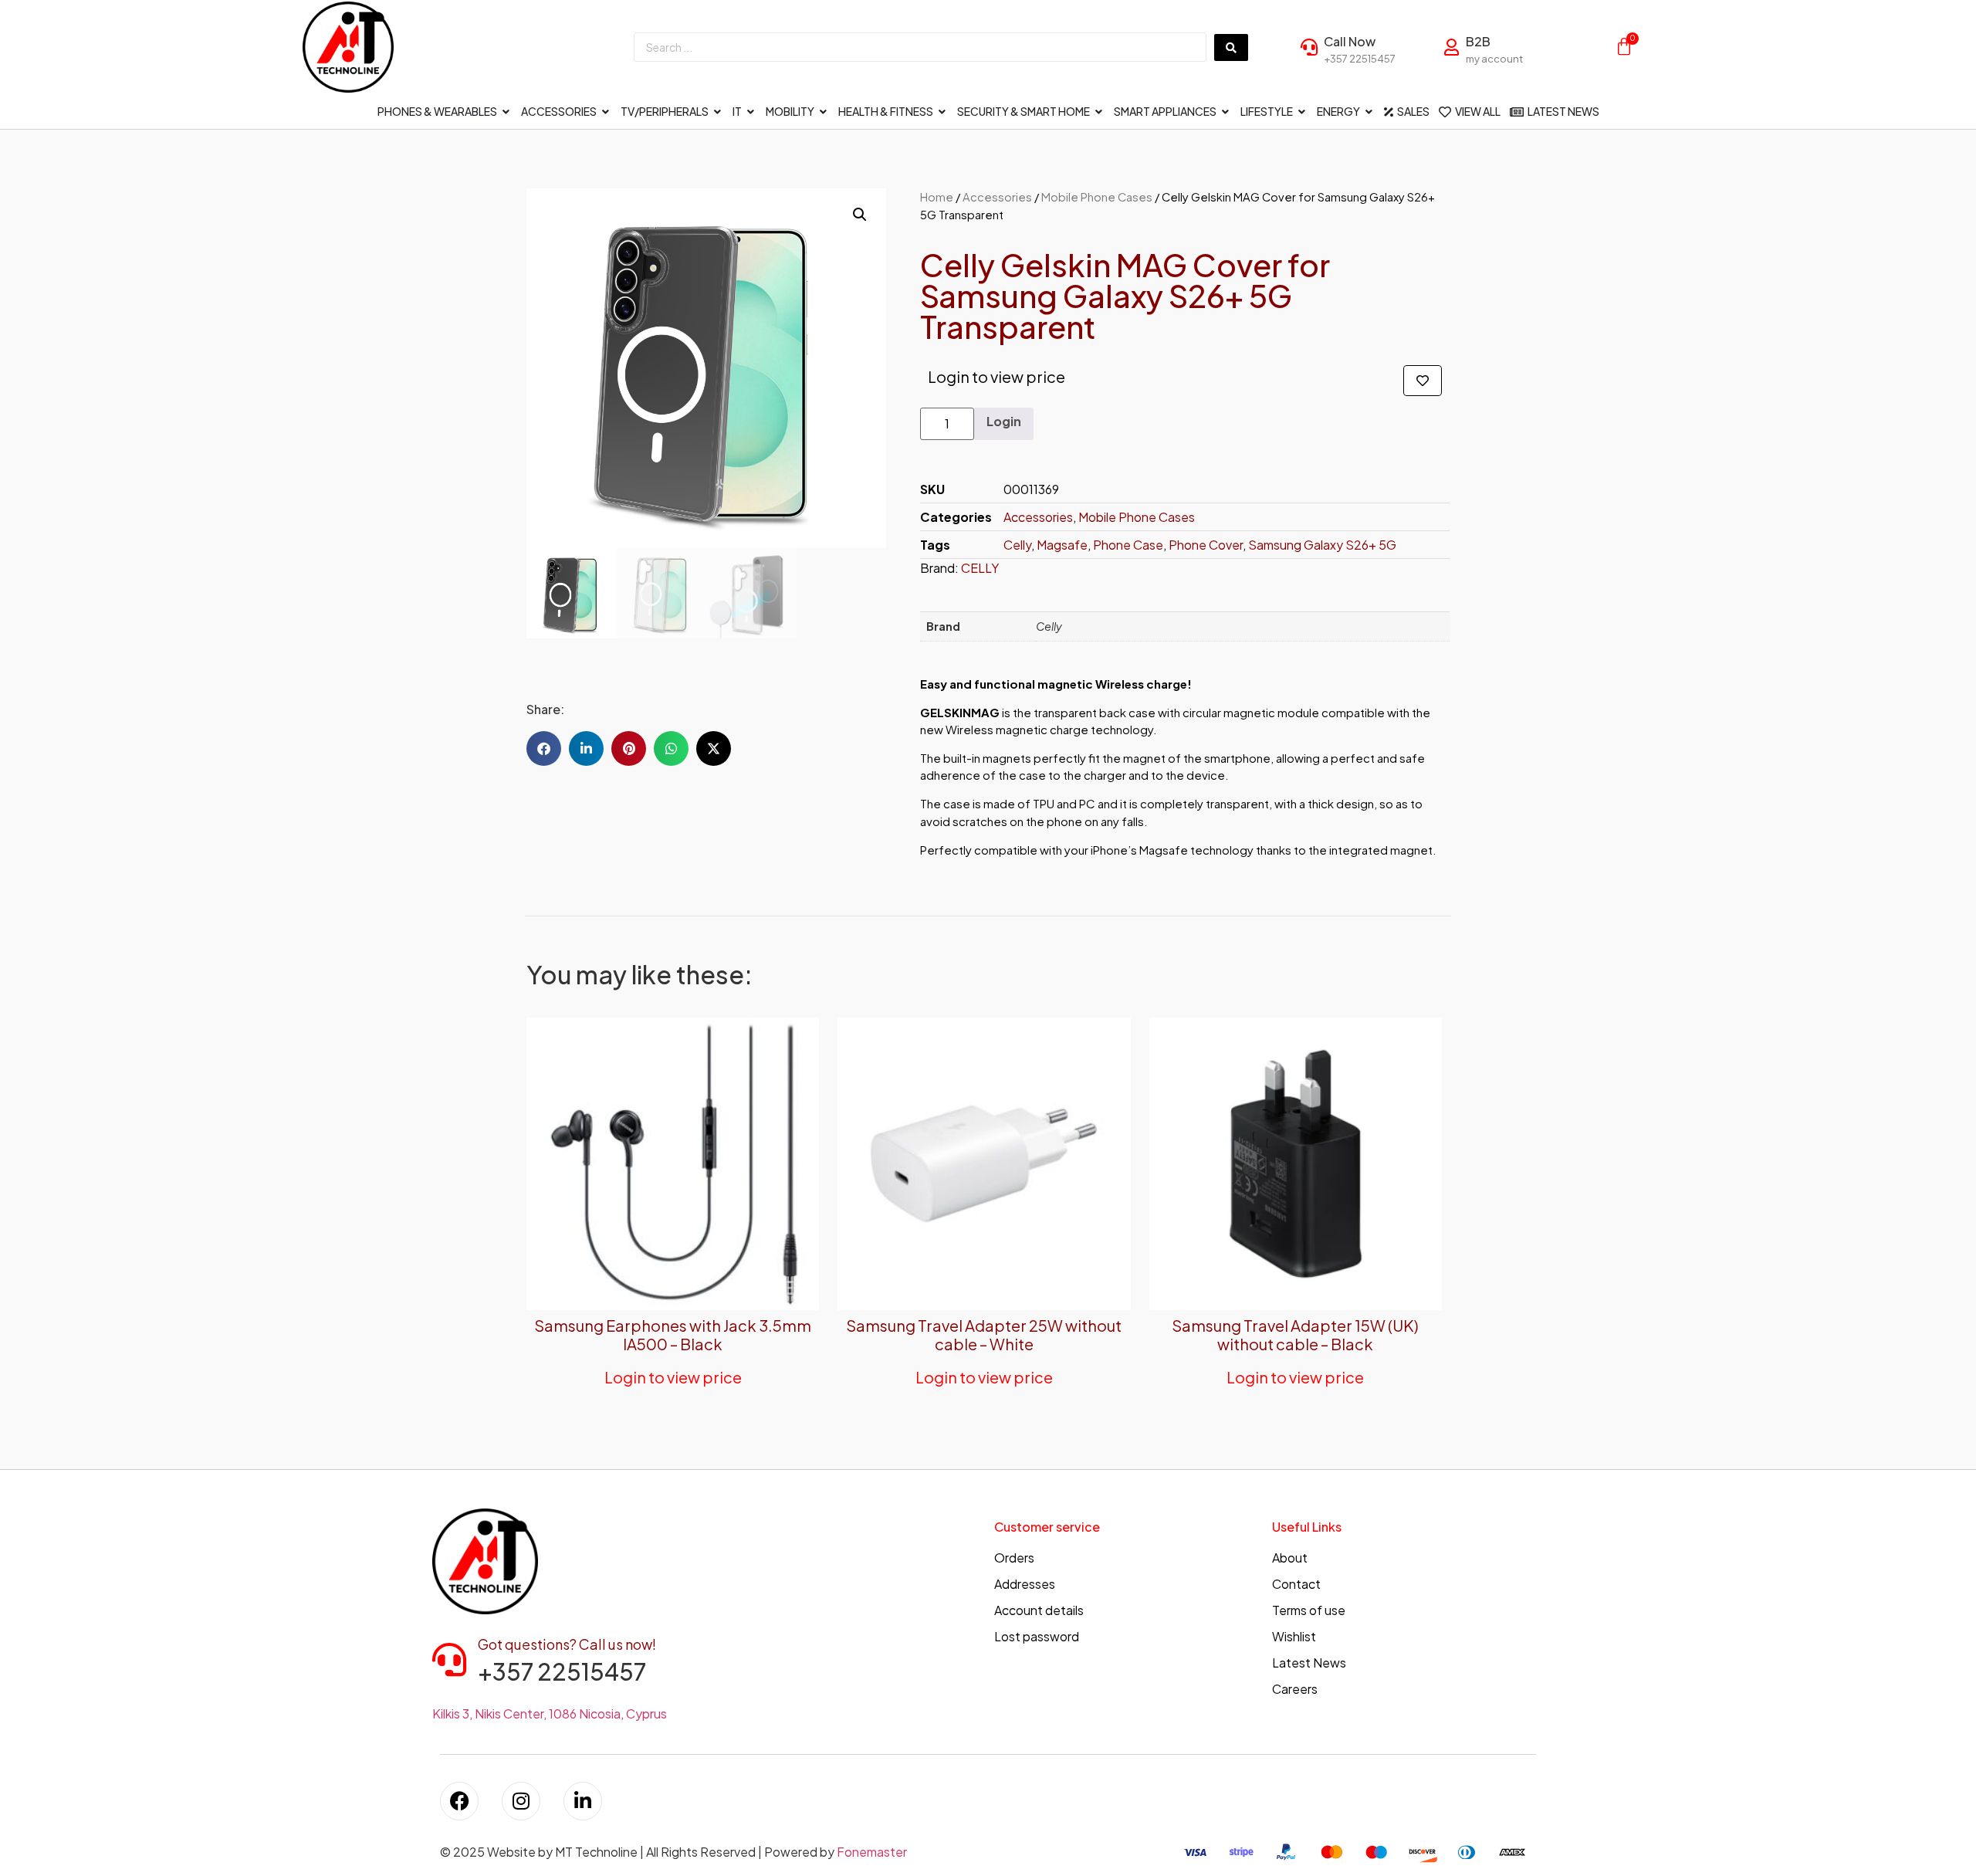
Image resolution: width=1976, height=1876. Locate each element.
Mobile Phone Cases (1097, 197)
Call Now (1350, 41)
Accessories (997, 197)
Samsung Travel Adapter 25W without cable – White (984, 1334)
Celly (1017, 545)
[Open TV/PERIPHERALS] (718, 112)
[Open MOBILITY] (824, 112)
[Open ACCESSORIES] (606, 112)
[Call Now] (1309, 47)
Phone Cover (1206, 545)
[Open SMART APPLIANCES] (1226, 112)
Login (1004, 421)
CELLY (980, 568)
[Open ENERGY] (1369, 112)
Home (937, 197)
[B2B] (1451, 47)
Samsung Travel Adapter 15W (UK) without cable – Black (1295, 1334)
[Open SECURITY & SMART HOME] (1099, 112)
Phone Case (1128, 545)
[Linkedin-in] (583, 1801)
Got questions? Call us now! (567, 1644)
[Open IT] (751, 112)
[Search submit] (1231, 47)
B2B (1478, 41)
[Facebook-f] (459, 1801)
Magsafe (1062, 545)
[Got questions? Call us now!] (449, 1660)
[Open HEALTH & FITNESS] (942, 112)
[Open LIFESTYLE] (1302, 112)
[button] (860, 215)
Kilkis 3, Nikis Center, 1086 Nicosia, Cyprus (550, 1713)
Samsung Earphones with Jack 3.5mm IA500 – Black (673, 1334)
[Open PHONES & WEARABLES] (506, 112)
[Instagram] (521, 1801)
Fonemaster (872, 1852)
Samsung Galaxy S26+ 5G (1322, 545)
